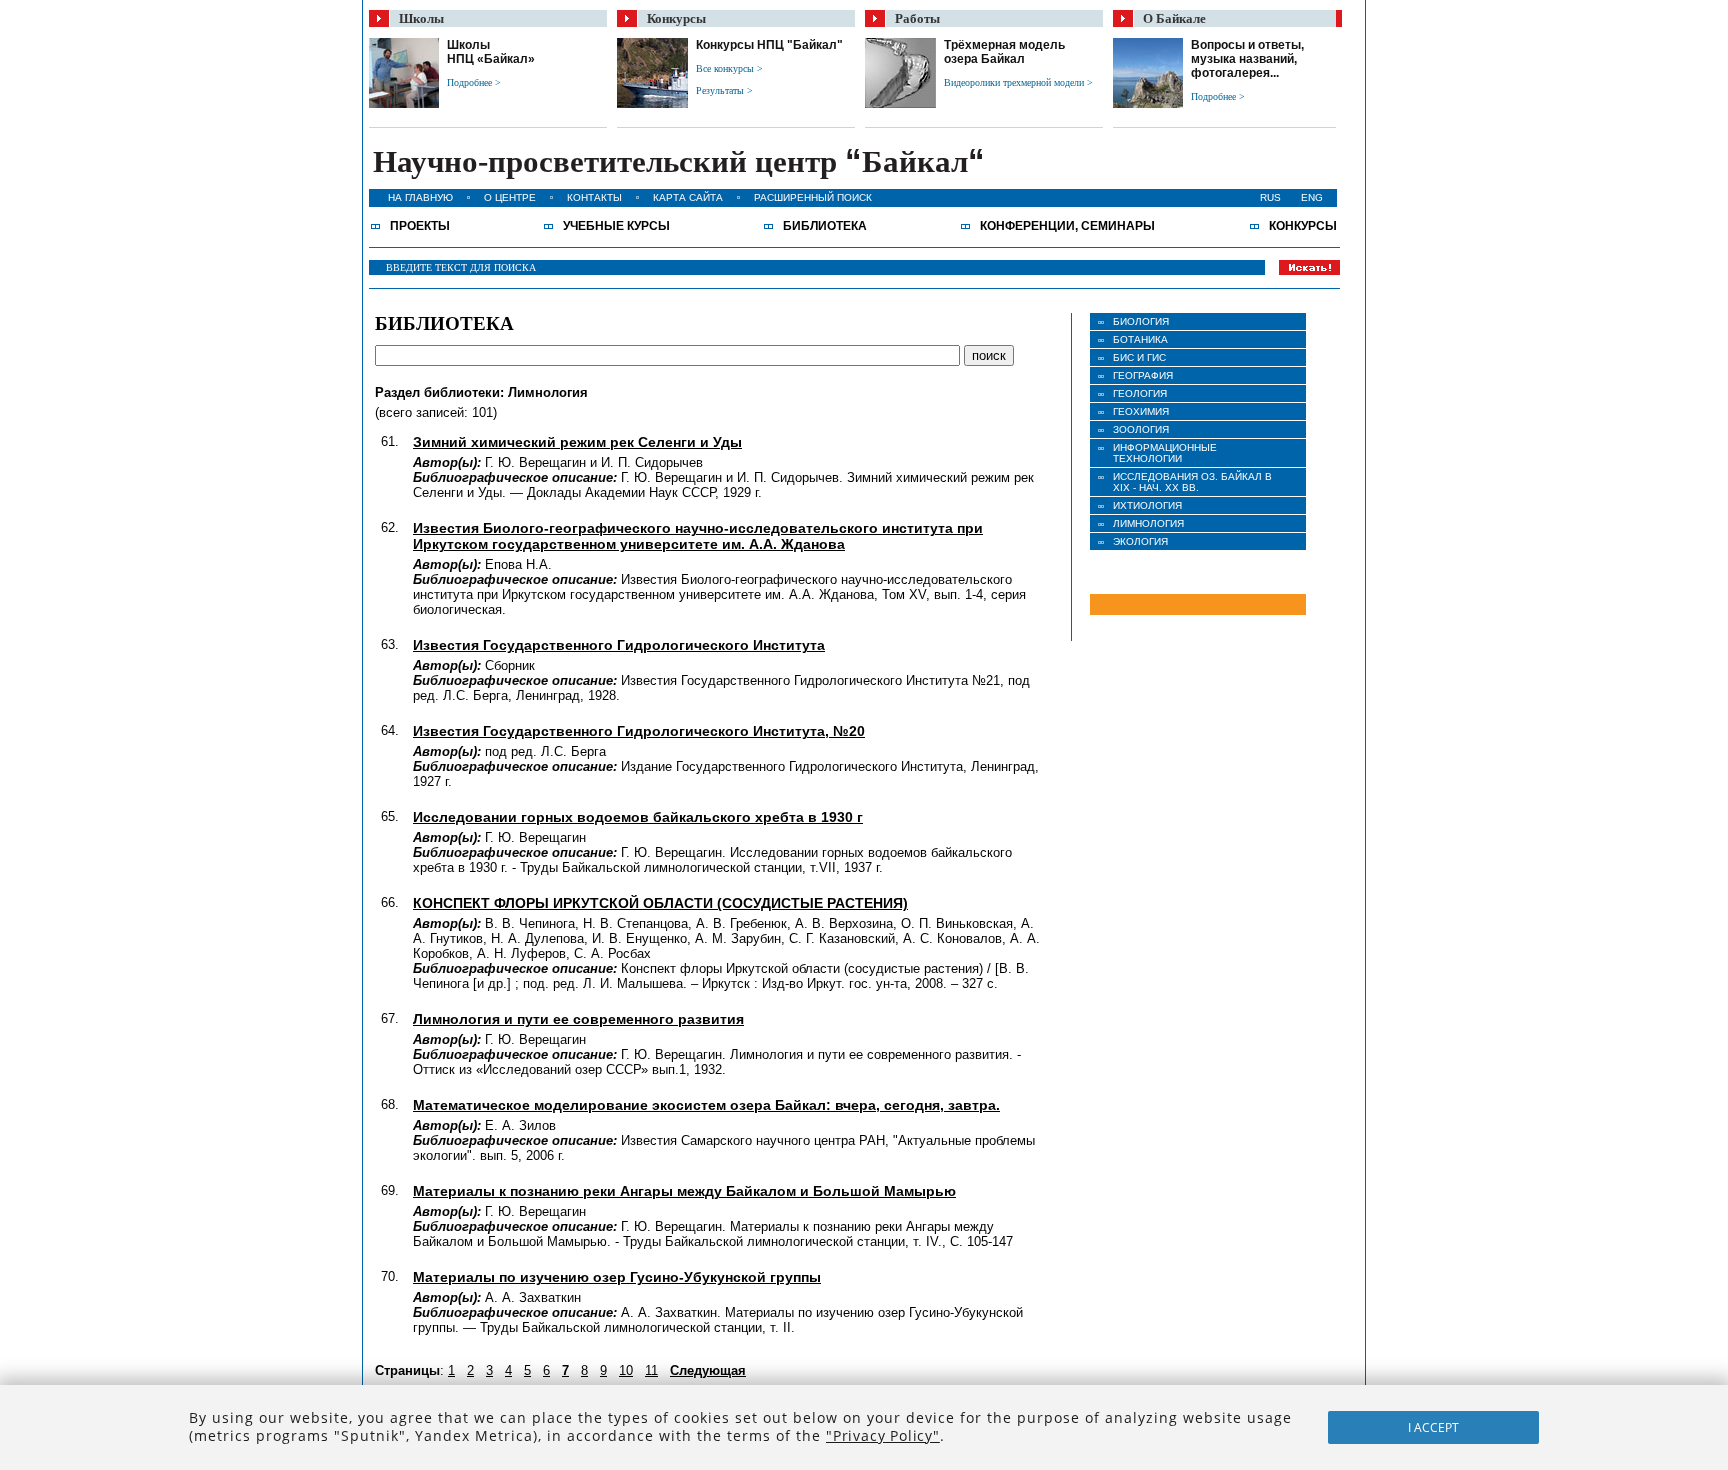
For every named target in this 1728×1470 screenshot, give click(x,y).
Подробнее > (474, 82)
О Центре (510, 197)
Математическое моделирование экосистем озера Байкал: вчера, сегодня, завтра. (706, 1105)
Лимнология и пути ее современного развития (578, 1019)
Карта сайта (688, 197)
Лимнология (1148, 523)
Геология (1140, 393)
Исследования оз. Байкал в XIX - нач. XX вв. (1192, 482)
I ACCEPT (1433, 1427)
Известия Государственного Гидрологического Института (619, 645)
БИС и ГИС (1139, 357)
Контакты (594, 197)
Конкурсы (1303, 226)
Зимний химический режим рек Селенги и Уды (577, 442)
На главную (420, 197)
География (1143, 375)
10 (626, 1370)
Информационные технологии (1165, 453)
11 (651, 1370)
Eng (1312, 197)
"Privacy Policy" (883, 1435)
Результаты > (724, 90)
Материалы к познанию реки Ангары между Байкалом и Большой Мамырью (684, 1191)
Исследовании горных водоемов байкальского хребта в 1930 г (638, 817)
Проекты (420, 226)
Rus (1270, 197)
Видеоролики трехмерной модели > (1018, 82)
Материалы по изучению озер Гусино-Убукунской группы (617, 1277)
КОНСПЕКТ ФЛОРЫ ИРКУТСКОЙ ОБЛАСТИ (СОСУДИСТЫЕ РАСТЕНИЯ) (660, 903)
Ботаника (1140, 339)
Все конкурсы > (729, 68)
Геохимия (1141, 411)
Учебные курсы (616, 226)
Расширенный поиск (813, 197)
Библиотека (825, 226)
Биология (1141, 321)
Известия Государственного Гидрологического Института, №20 (639, 731)
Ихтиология (1147, 505)
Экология (1140, 541)
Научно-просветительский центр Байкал (679, 161)
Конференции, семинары (1067, 226)
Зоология (1141, 429)
